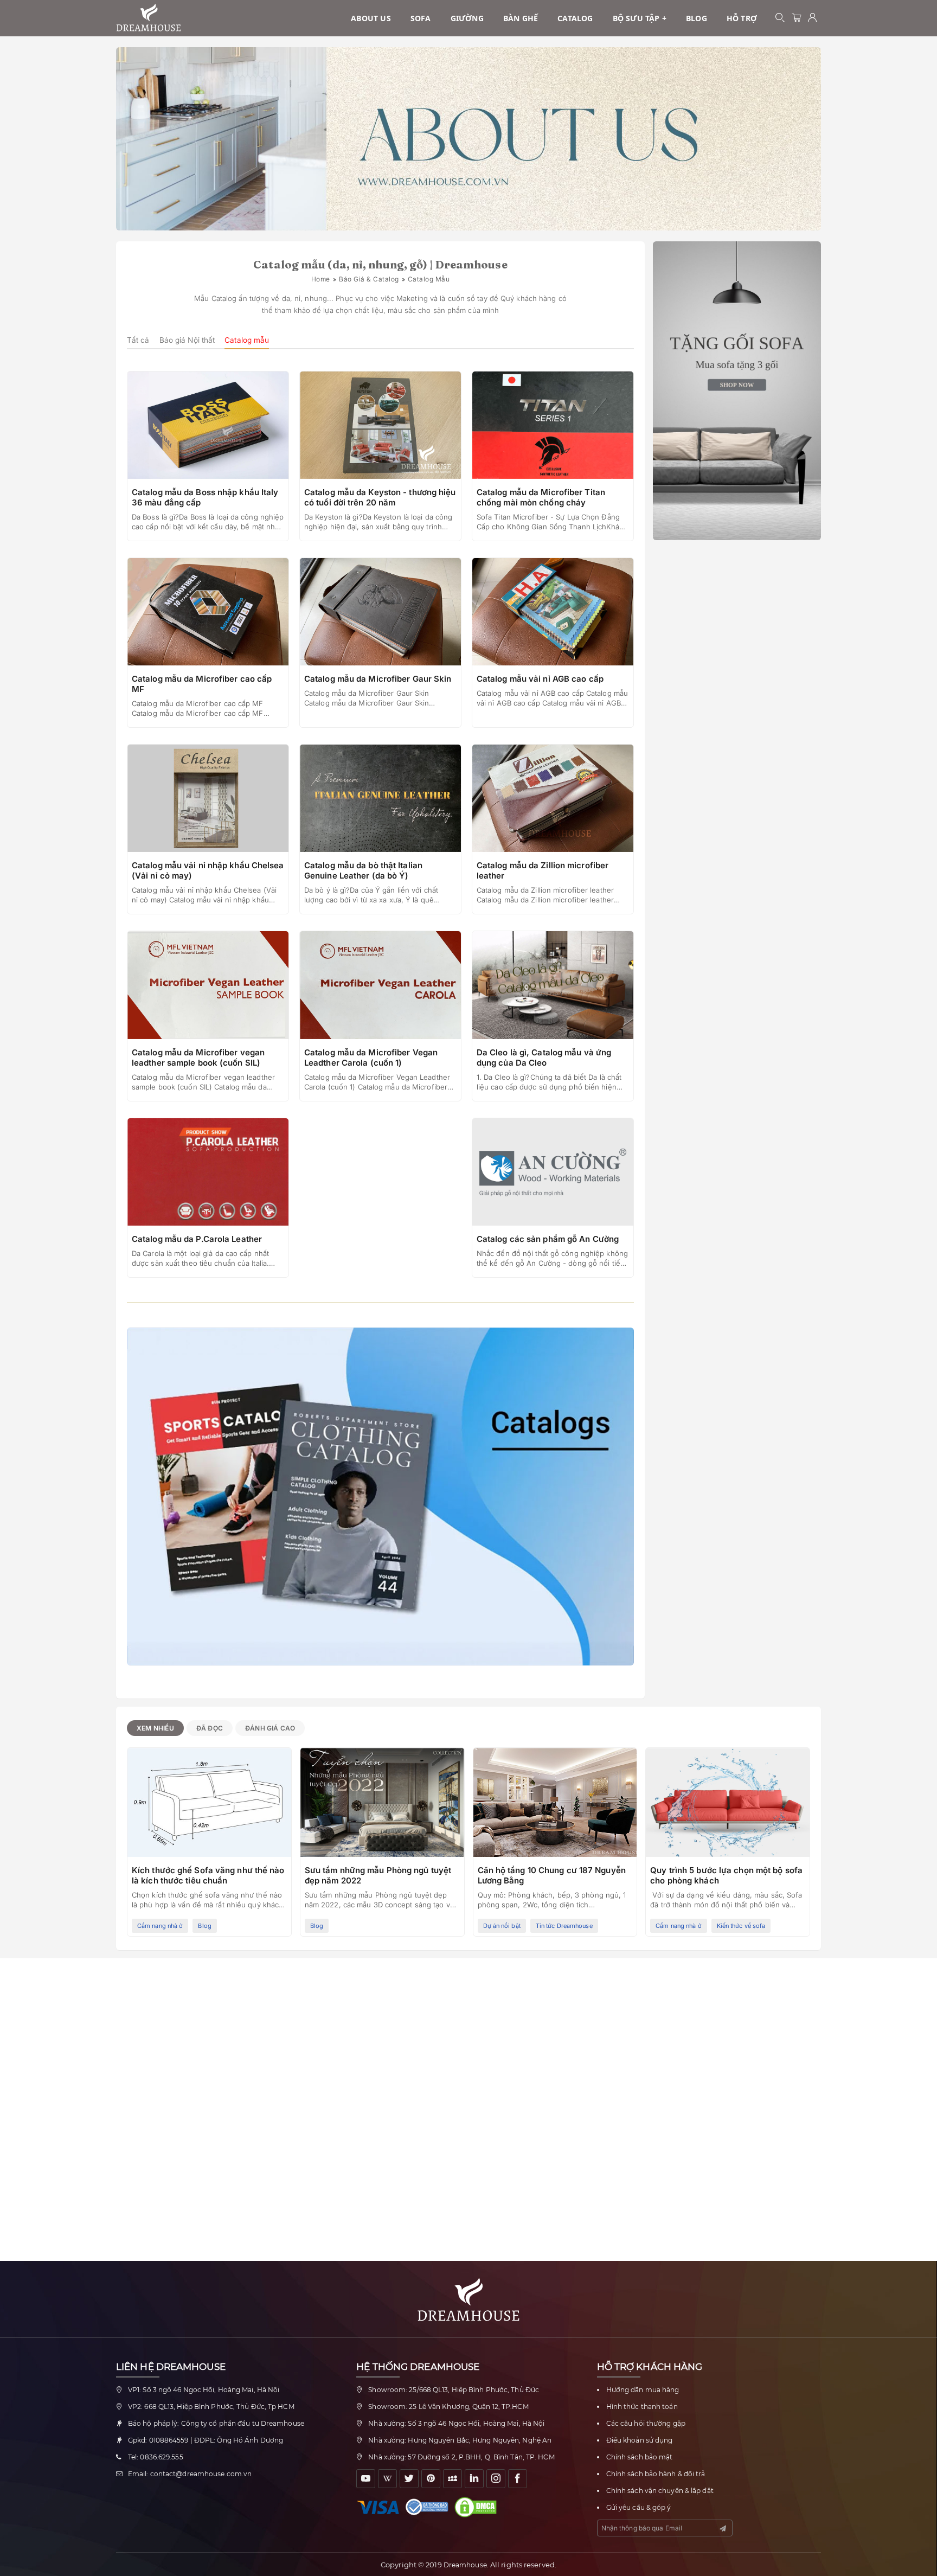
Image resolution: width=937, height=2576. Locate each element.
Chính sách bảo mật (640, 2457)
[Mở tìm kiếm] (780, 18)
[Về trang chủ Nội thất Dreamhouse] (149, 18)
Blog (697, 18)
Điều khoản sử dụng (640, 2440)
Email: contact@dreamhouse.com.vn (190, 2474)
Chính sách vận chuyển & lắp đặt (660, 2491)
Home (321, 279)
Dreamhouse (465, 2565)
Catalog (575, 18)
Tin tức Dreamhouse (564, 1926)
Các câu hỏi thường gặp (646, 2423)
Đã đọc (210, 1728)
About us (371, 18)
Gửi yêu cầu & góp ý (639, 2507)
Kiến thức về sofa (741, 1926)
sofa (421, 18)
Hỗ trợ (742, 18)
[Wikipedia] (387, 2479)
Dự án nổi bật (502, 1926)
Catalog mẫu (247, 340)
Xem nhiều (155, 1728)
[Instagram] (496, 2479)
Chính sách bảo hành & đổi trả (656, 2474)
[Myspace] (453, 2479)
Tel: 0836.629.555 (156, 2457)
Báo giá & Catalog (369, 279)
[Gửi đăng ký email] (723, 2529)
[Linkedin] (474, 2479)
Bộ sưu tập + (640, 18)
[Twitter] (409, 2479)
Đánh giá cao (270, 1728)
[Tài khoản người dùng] (813, 18)
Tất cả (138, 340)
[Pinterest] (431, 2479)
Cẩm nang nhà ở (160, 1926)
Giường (467, 18)
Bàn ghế (521, 18)
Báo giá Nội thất (187, 340)
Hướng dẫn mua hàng (643, 2390)
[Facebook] (518, 2479)
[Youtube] (366, 2479)
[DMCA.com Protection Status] (478, 2507)
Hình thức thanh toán (642, 2407)
